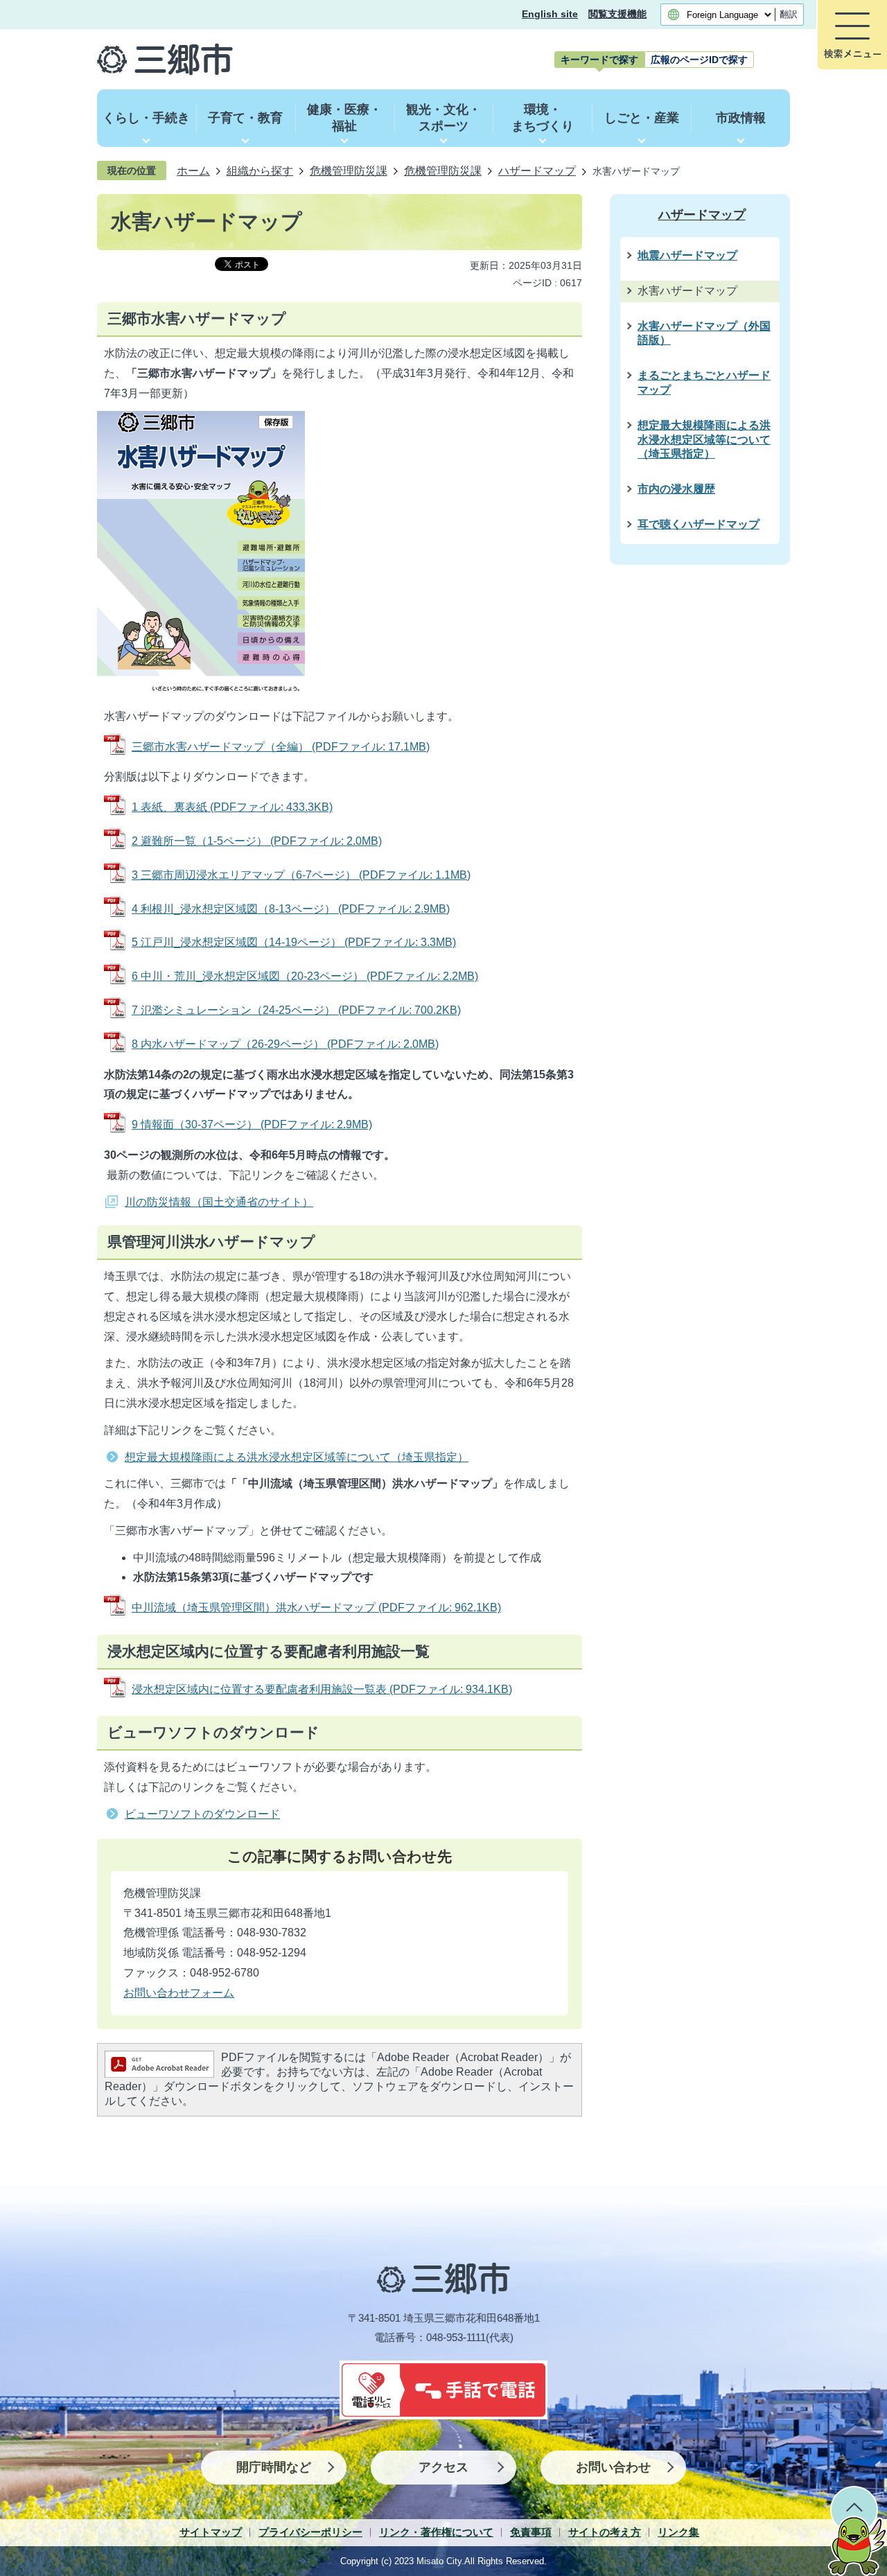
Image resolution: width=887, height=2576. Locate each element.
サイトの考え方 (605, 2532)
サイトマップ (211, 2532)
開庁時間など (274, 2467)
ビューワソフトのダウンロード (202, 1814)
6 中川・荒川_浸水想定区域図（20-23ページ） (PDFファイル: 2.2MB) (305, 976)
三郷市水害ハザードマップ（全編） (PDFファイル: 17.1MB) (281, 747)
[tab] (599, 60)
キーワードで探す (599, 60)
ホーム (193, 170)
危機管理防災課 (349, 170)
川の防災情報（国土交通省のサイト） (219, 1202)
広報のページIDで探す (699, 60)
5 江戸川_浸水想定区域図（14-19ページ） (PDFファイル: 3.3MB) (294, 942)
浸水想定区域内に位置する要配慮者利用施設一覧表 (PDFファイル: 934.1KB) (322, 1689)
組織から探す (260, 170)
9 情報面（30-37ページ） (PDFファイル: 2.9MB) (252, 1124)
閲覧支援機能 (617, 14)
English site (550, 14)
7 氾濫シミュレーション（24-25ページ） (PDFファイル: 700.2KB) (296, 1010)
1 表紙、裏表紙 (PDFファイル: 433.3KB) (232, 807)
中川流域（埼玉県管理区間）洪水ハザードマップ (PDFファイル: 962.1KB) (316, 1607)
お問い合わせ (613, 2467)
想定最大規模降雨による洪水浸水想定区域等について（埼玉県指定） (297, 1457)
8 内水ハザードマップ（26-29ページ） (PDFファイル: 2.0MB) (285, 1044)
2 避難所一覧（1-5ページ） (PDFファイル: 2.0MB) (257, 841)
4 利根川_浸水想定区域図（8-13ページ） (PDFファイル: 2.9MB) (291, 909)
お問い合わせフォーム (179, 1993)
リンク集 (678, 2532)
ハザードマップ (537, 170)
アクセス (443, 2467)
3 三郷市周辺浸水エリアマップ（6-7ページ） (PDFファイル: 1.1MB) (301, 875)
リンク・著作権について (436, 2532)
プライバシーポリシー (310, 2532)
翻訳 (789, 14)
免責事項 (531, 2532)
